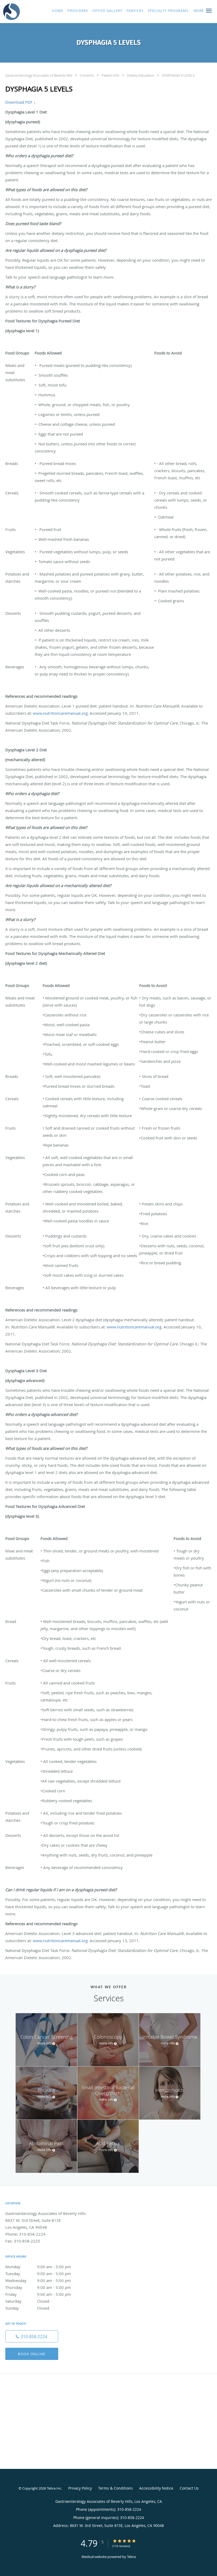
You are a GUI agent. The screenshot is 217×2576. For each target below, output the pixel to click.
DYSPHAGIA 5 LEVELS (178, 75)
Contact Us (189, 2488)
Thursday (38, 2287)
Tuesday (38, 2274)
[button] (209, 11)
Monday (38, 2267)
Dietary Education (141, 75)
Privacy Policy (80, 2488)
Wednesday (38, 2280)
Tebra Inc (54, 2488)
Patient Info (111, 75)
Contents (87, 75)
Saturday (27, 2301)
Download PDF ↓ (21, 102)
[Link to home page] (10, 12)
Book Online (32, 2354)
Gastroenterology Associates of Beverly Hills (39, 75)
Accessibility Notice (156, 2488)
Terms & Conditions (116, 2488)
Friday (38, 2294)
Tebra (131, 2557)
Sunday (27, 2308)
